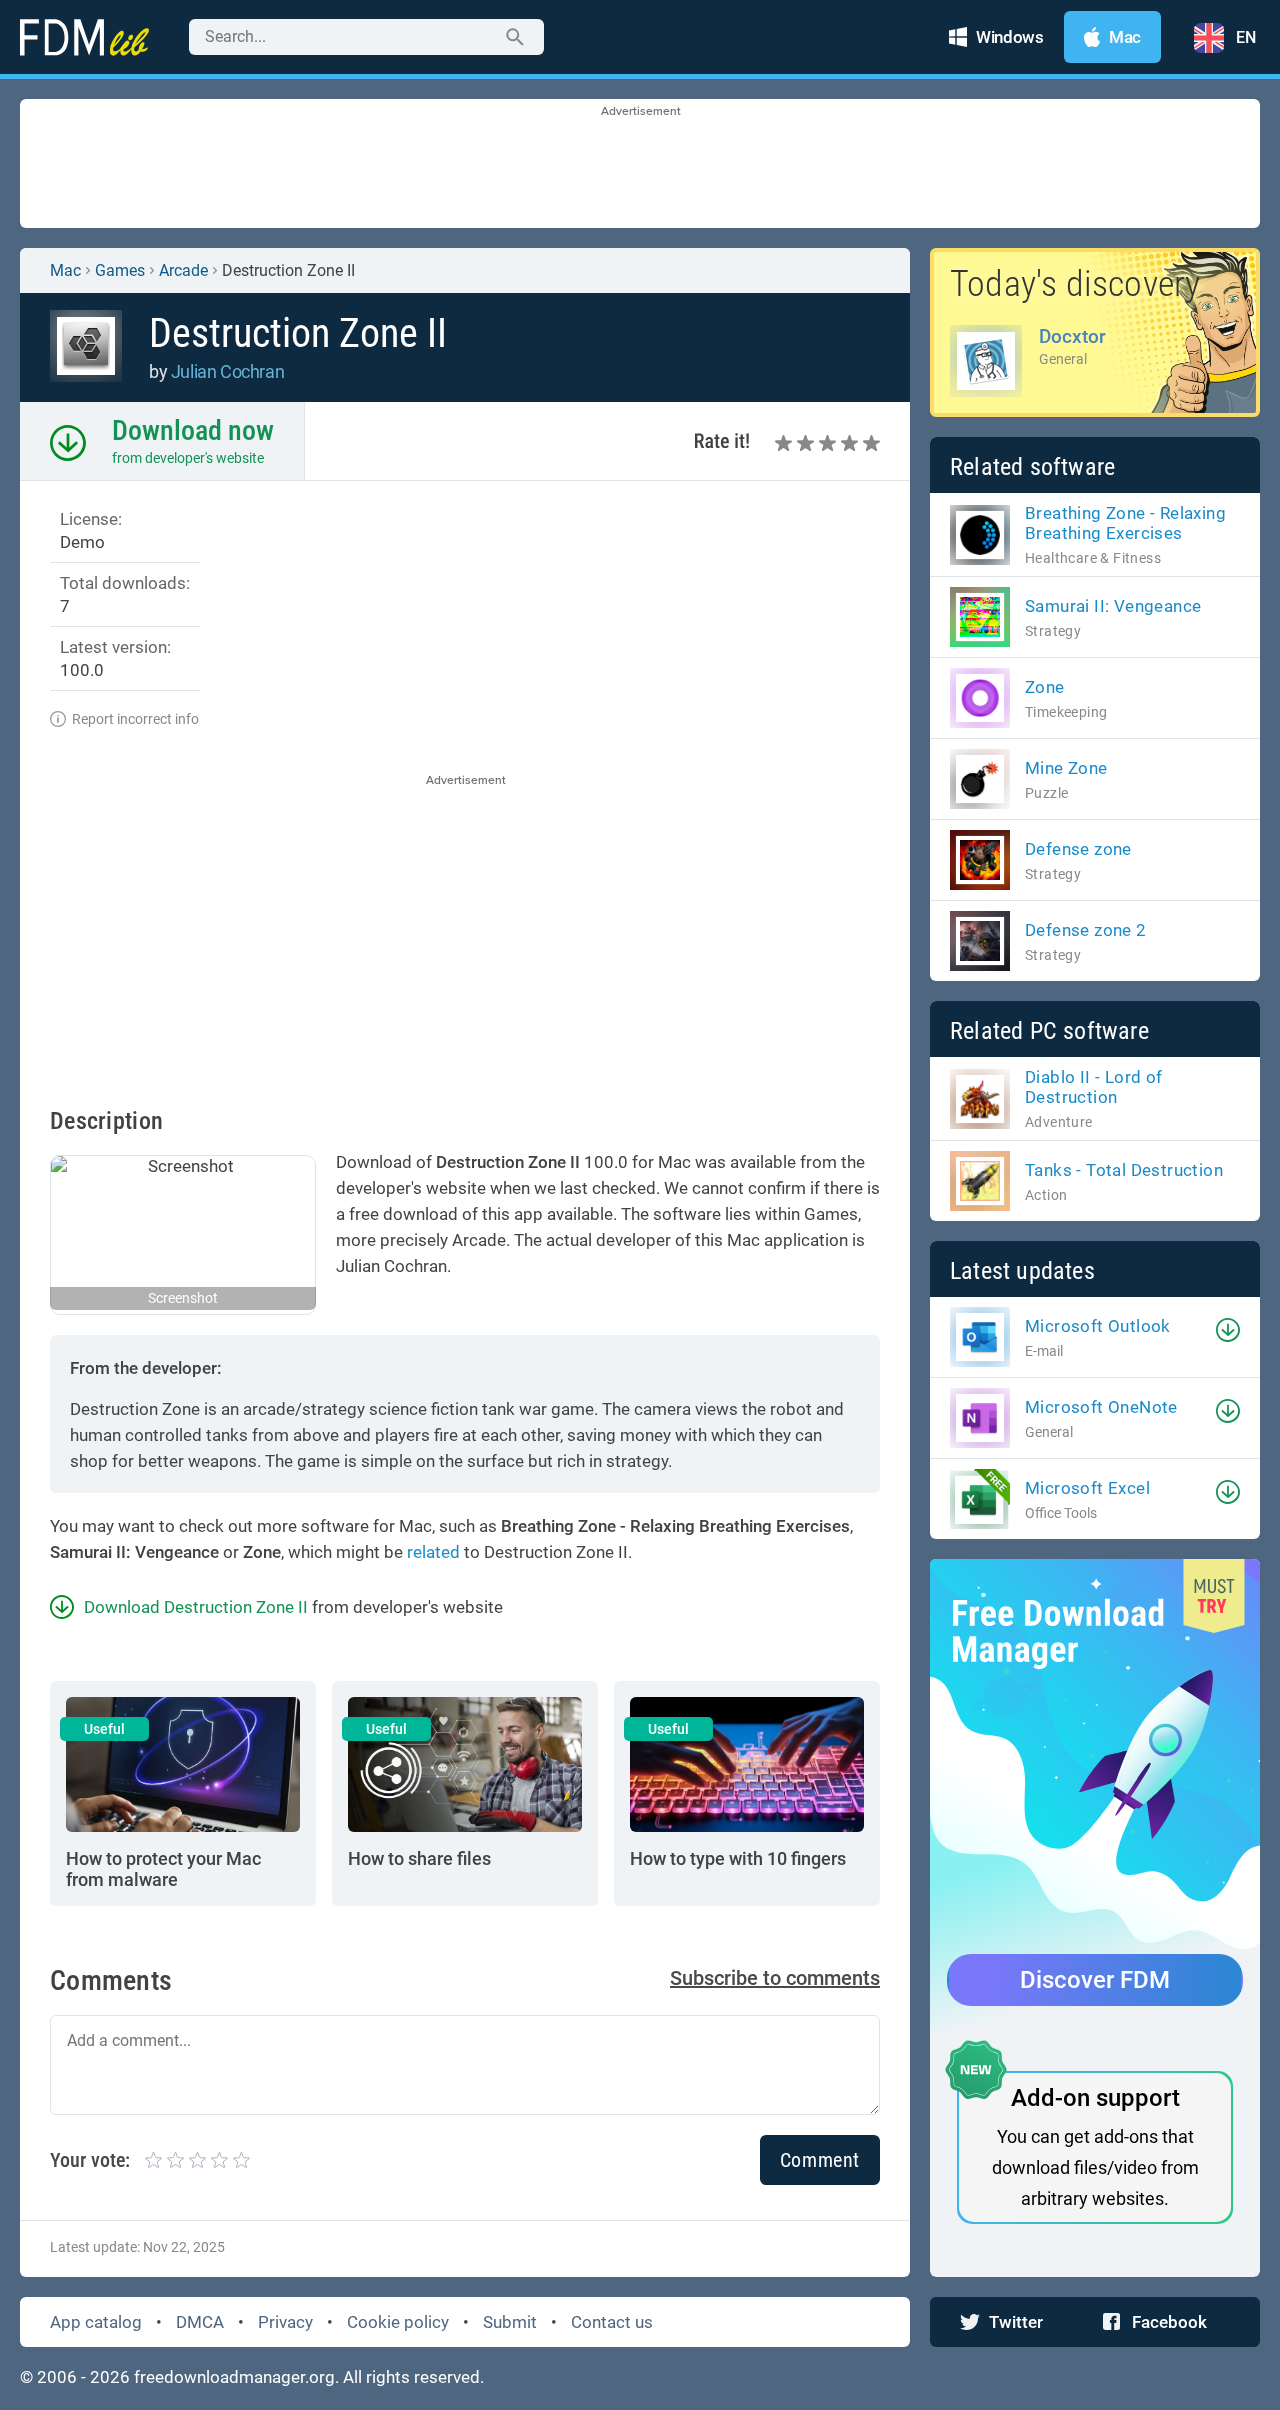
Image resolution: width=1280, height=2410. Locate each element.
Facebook (1169, 2322)
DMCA (200, 2322)
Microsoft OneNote (1101, 1407)
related (433, 1552)
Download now (193, 430)
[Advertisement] (640, 165)
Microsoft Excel (1087, 1488)
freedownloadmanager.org (234, 2377)
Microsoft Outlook (1098, 1326)
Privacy (285, 2322)
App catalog (96, 2322)
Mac (65, 270)
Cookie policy (398, 2322)
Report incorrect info (135, 719)
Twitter (1016, 2322)
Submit (510, 2322)
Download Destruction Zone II (196, 1607)
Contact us (612, 2322)
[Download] (1228, 1330)
